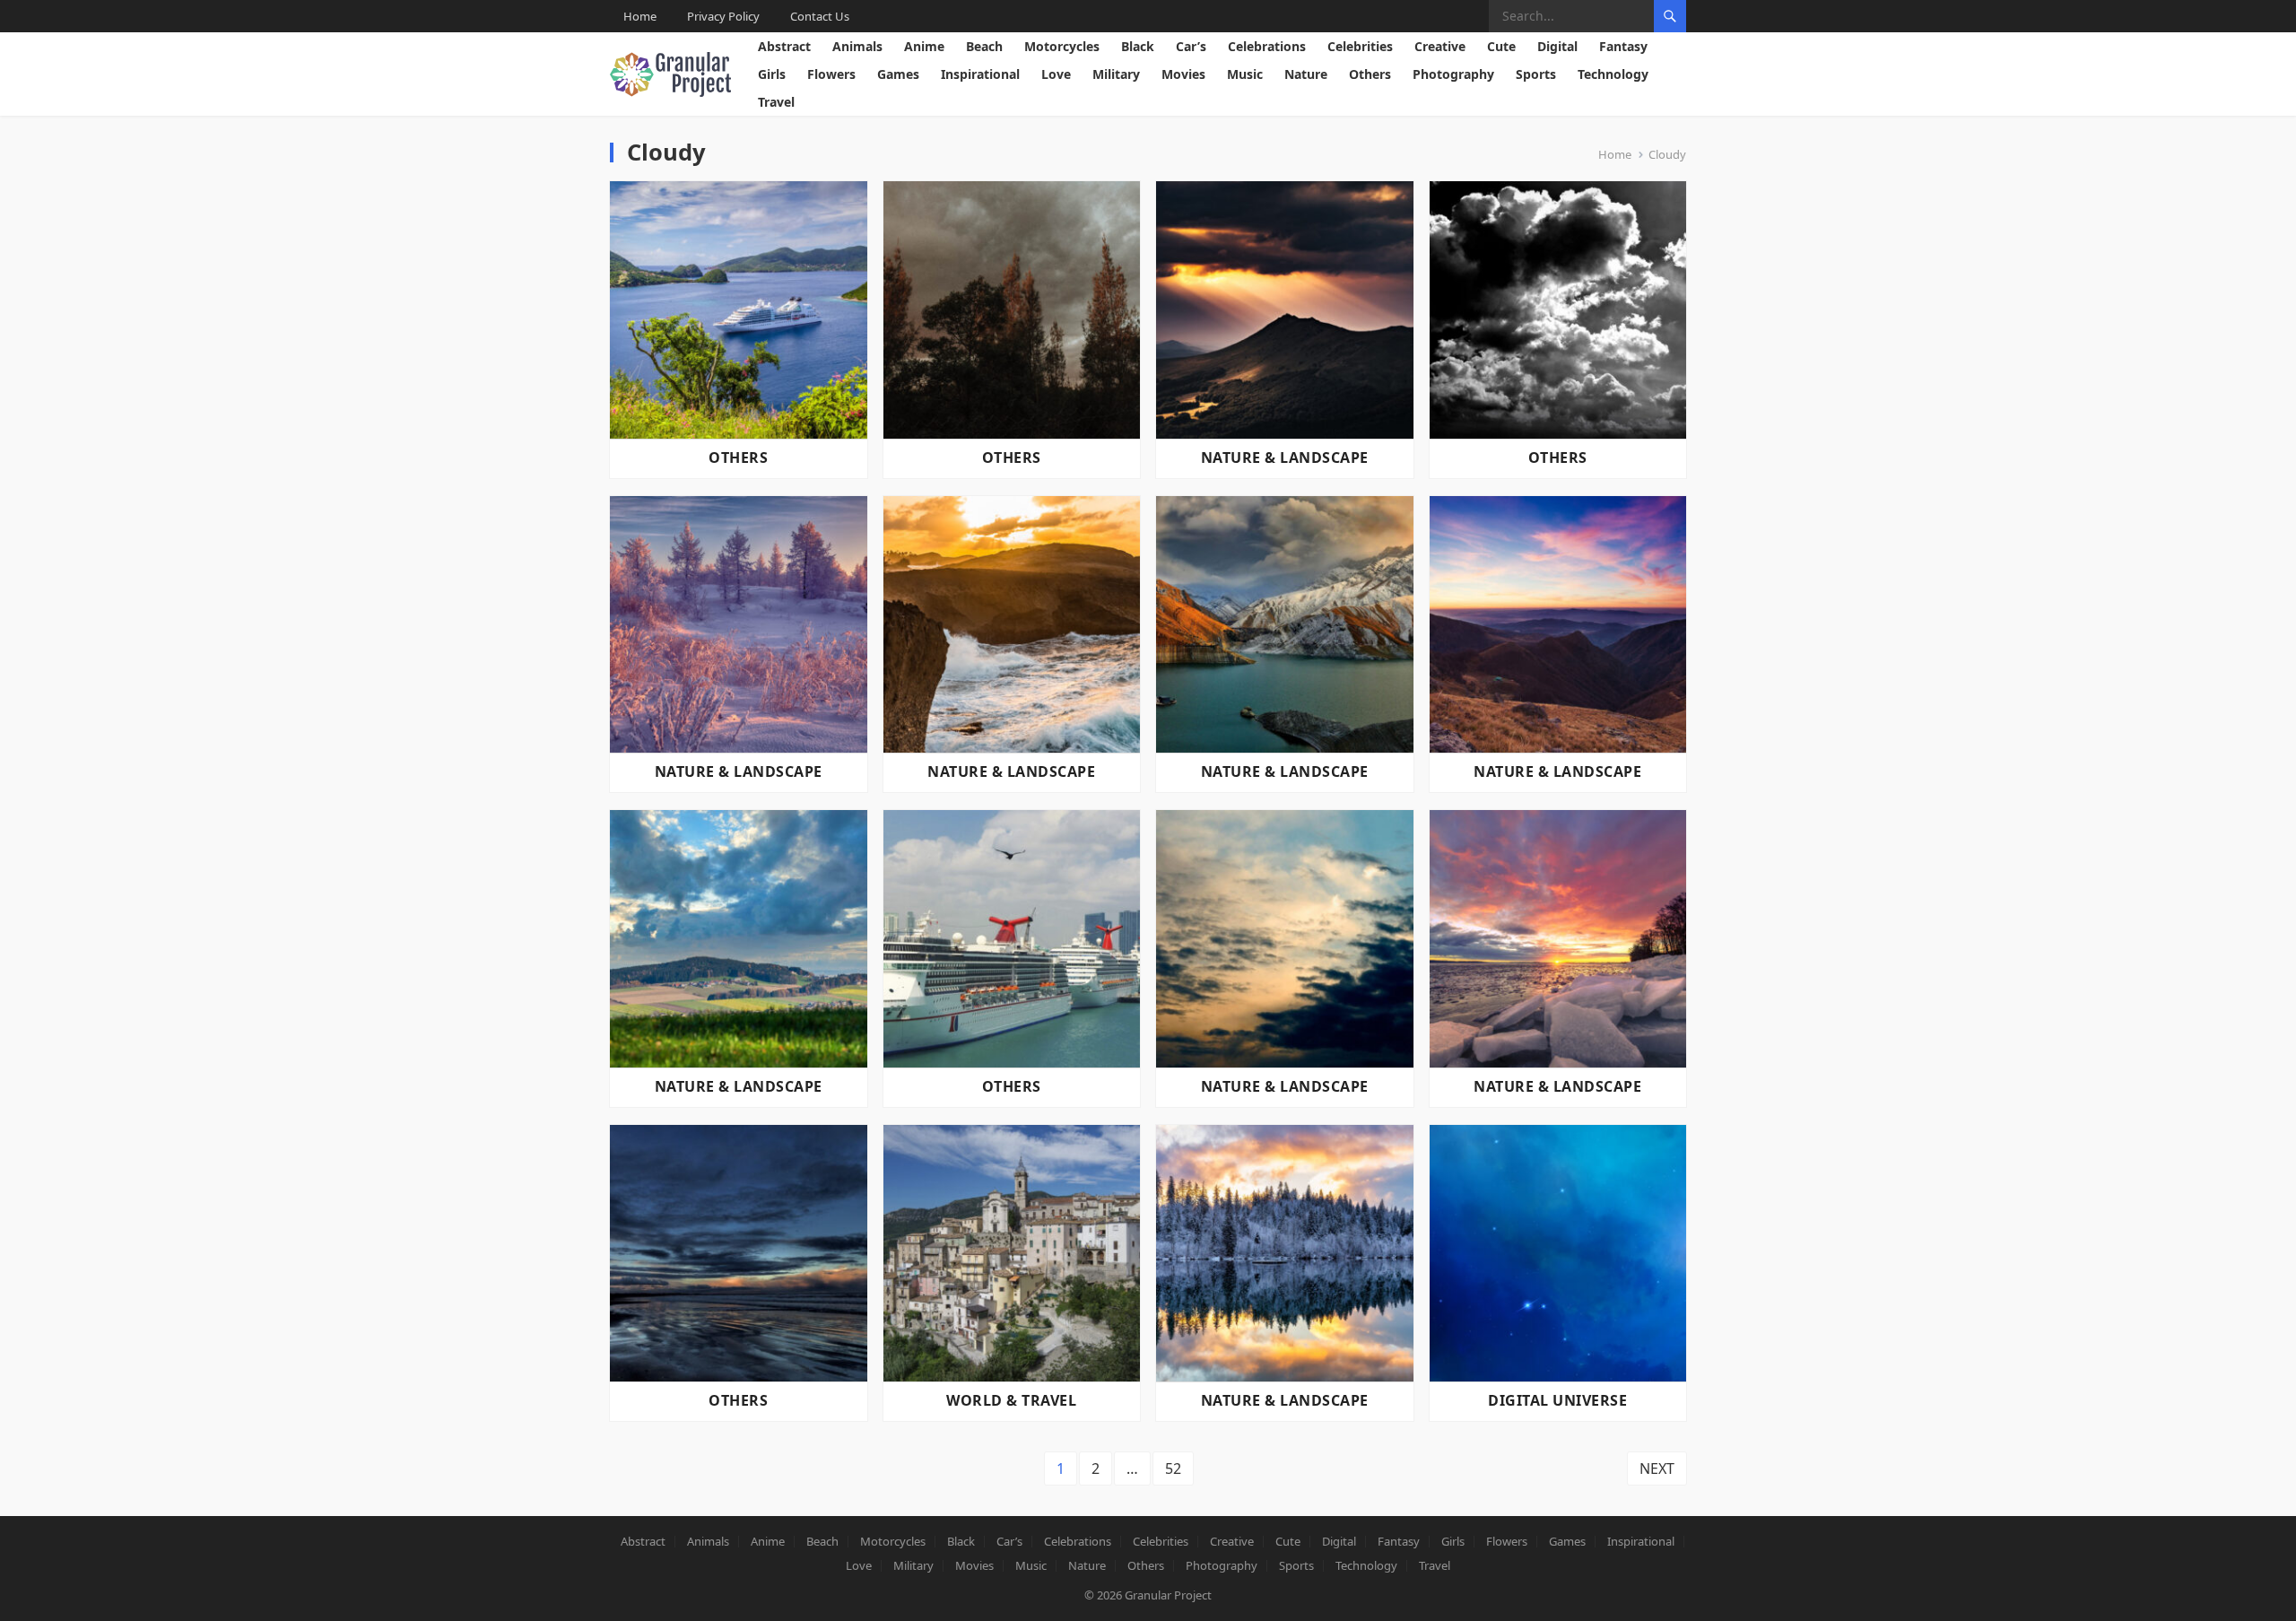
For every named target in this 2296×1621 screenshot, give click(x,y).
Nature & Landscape (1285, 458)
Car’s (1191, 46)
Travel (776, 102)
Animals (857, 46)
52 (1173, 1468)
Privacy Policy (723, 16)
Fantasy (1623, 46)
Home (640, 16)
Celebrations (1267, 46)
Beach (984, 46)
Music (1245, 74)
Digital (1557, 46)
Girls (772, 74)
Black (1138, 46)
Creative (1440, 46)
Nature (1306, 74)
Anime (924, 46)
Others (1370, 74)
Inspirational (980, 74)
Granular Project (1168, 1595)
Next (1657, 1468)
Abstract (784, 46)
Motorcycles (1062, 46)
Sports (1536, 74)
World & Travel (1011, 1400)
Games (898, 74)
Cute (1501, 46)
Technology (1613, 74)
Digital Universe (1557, 1400)
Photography (1453, 74)
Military (1116, 74)
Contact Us (820, 16)
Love (1056, 74)
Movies (1183, 74)
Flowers (831, 74)
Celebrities (1360, 46)
